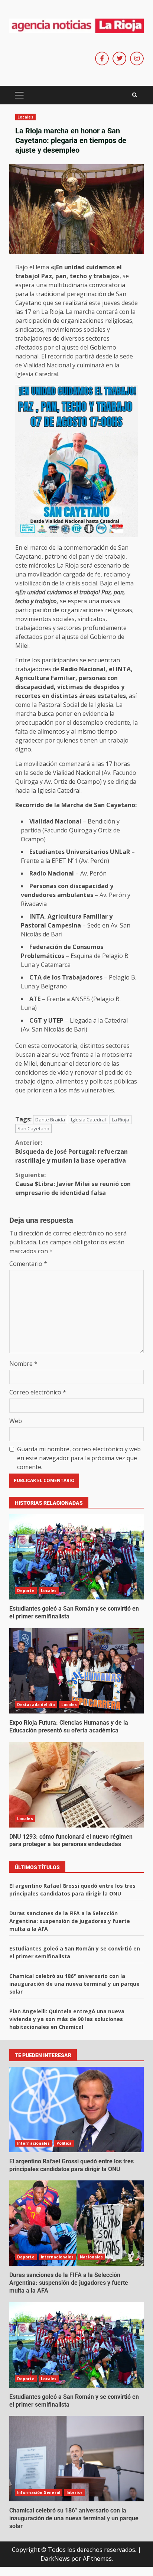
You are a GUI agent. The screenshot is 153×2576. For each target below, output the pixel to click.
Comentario (28, 1264)
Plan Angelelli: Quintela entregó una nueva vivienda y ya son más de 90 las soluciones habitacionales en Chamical (67, 2019)
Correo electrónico (38, 1392)
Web (16, 1421)
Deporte (26, 1591)
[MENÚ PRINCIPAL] (19, 95)
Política (64, 2143)
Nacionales (91, 2257)
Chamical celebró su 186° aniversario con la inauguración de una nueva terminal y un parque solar (74, 1984)
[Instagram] (137, 59)
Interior (74, 2492)
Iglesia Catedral (88, 1120)
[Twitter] (119, 59)
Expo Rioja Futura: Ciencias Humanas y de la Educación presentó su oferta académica (76, 1671)
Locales (25, 117)
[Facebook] (102, 59)
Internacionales (34, 2143)
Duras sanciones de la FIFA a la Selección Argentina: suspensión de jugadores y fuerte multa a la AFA (70, 1921)
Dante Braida (50, 1120)
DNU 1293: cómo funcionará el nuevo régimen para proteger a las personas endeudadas (76, 1785)
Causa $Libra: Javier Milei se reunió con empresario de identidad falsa (73, 1184)
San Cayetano (33, 1128)
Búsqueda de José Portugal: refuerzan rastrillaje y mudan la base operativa (71, 1151)
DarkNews (55, 2559)
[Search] (135, 95)
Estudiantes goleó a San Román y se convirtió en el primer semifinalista (76, 1557)
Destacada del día (36, 1705)
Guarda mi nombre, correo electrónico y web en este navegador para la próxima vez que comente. (79, 1458)
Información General (39, 2492)
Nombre (23, 1364)
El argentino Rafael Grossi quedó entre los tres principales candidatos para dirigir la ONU (76, 2109)
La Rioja (121, 1120)
